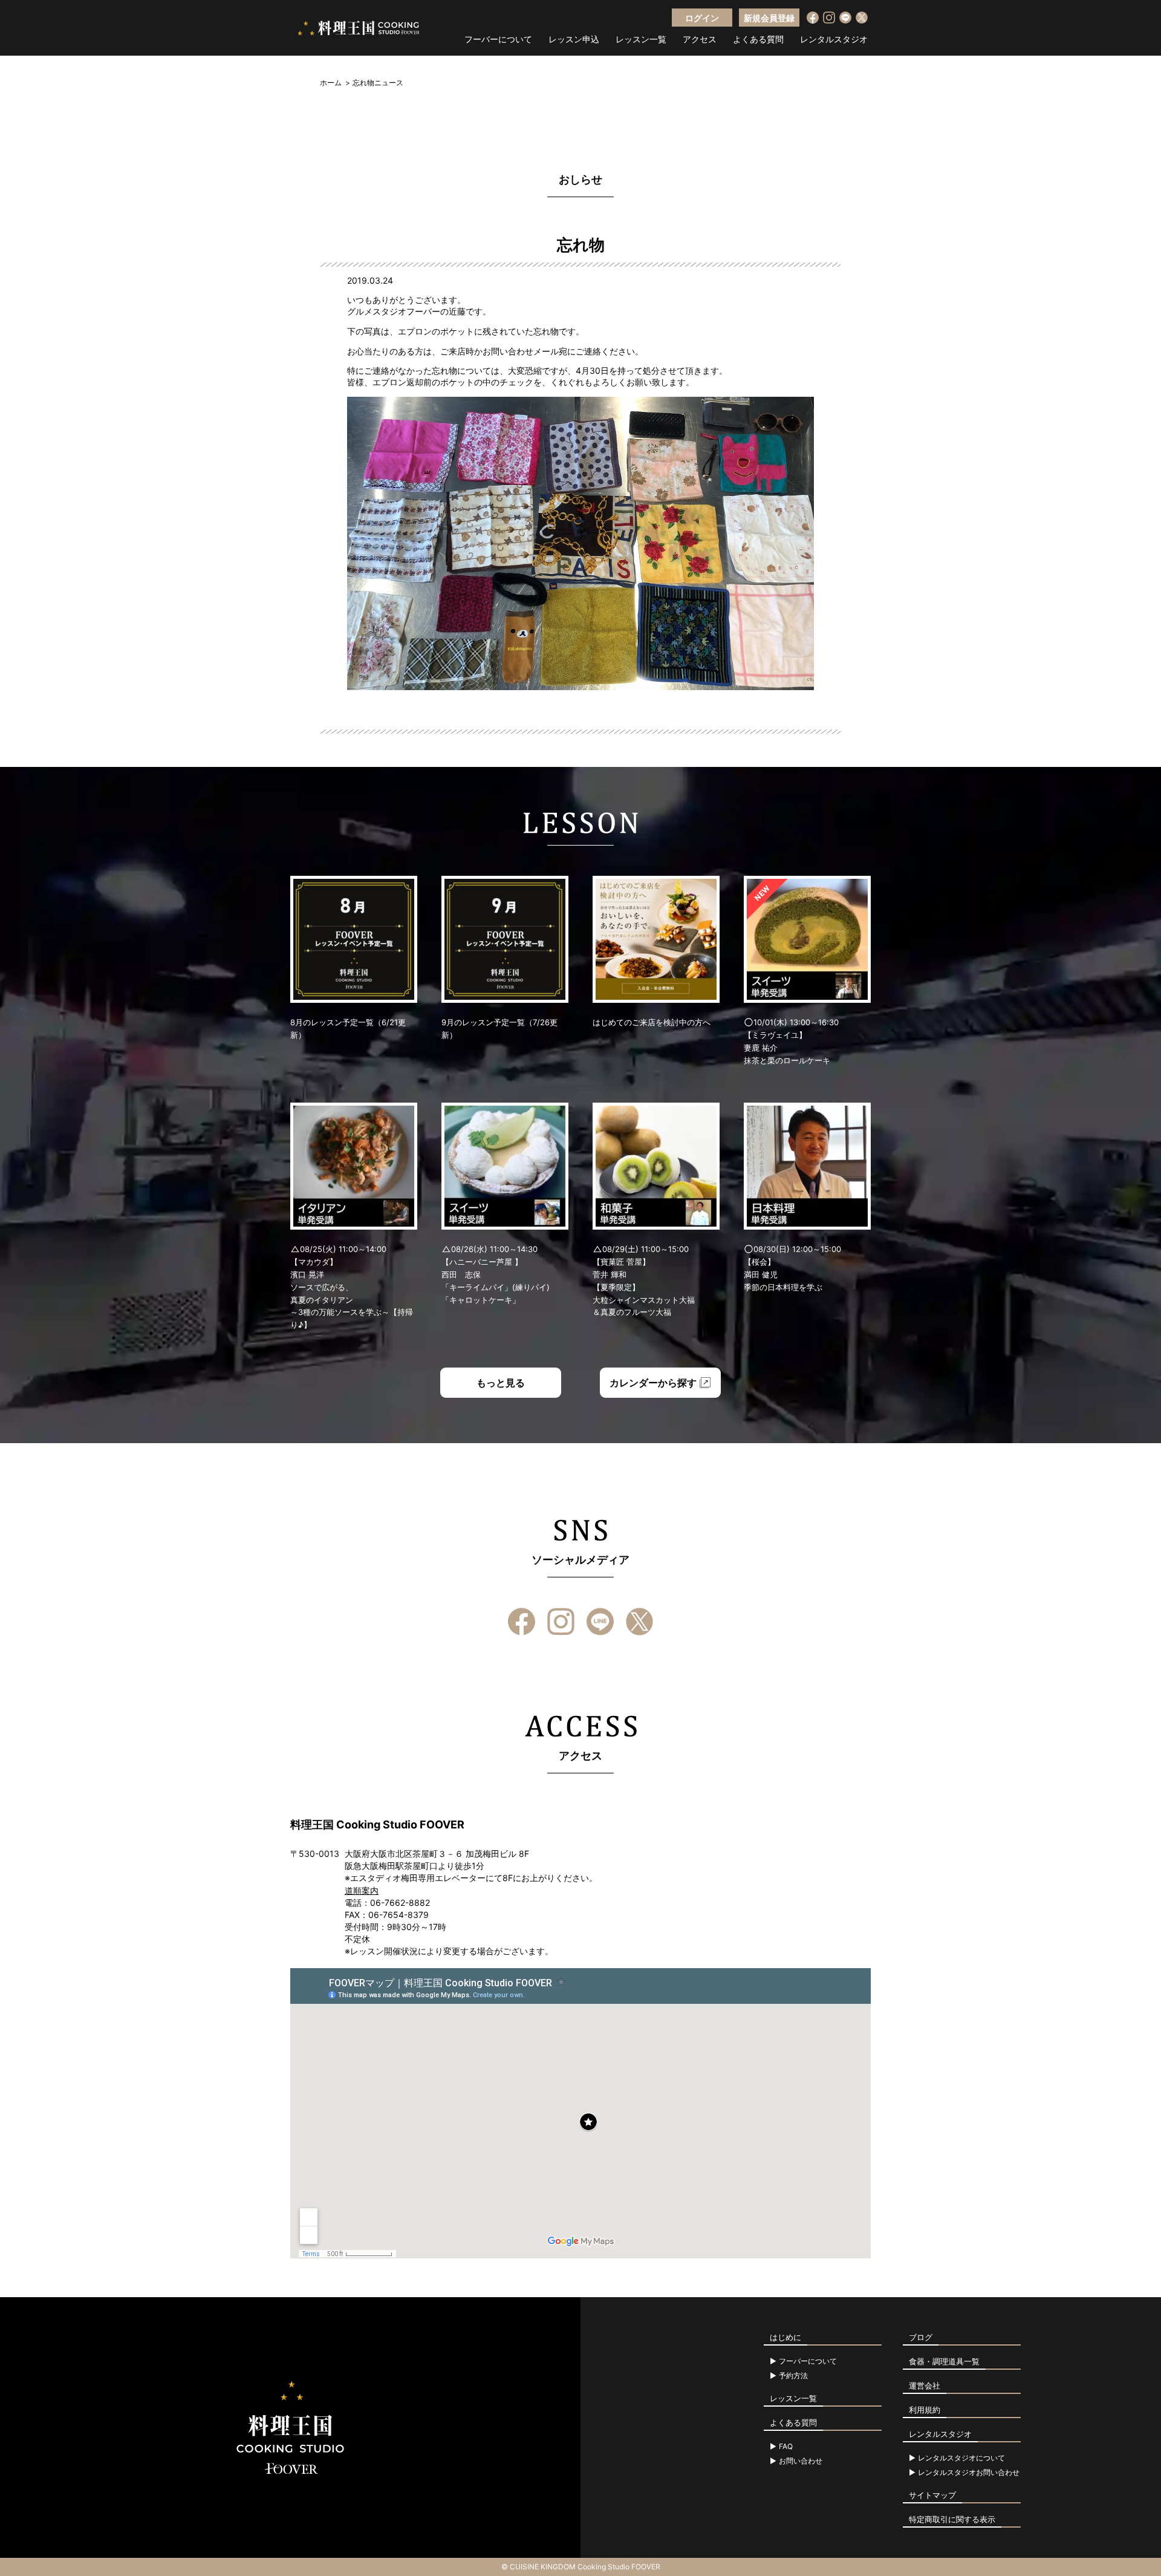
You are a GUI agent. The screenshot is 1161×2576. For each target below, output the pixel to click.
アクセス (700, 39)
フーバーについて (498, 39)
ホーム (331, 83)
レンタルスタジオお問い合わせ (969, 2473)
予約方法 (793, 2376)
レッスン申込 (574, 39)
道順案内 (362, 1890)
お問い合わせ (801, 2461)
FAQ (786, 2447)
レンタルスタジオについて (961, 2458)
